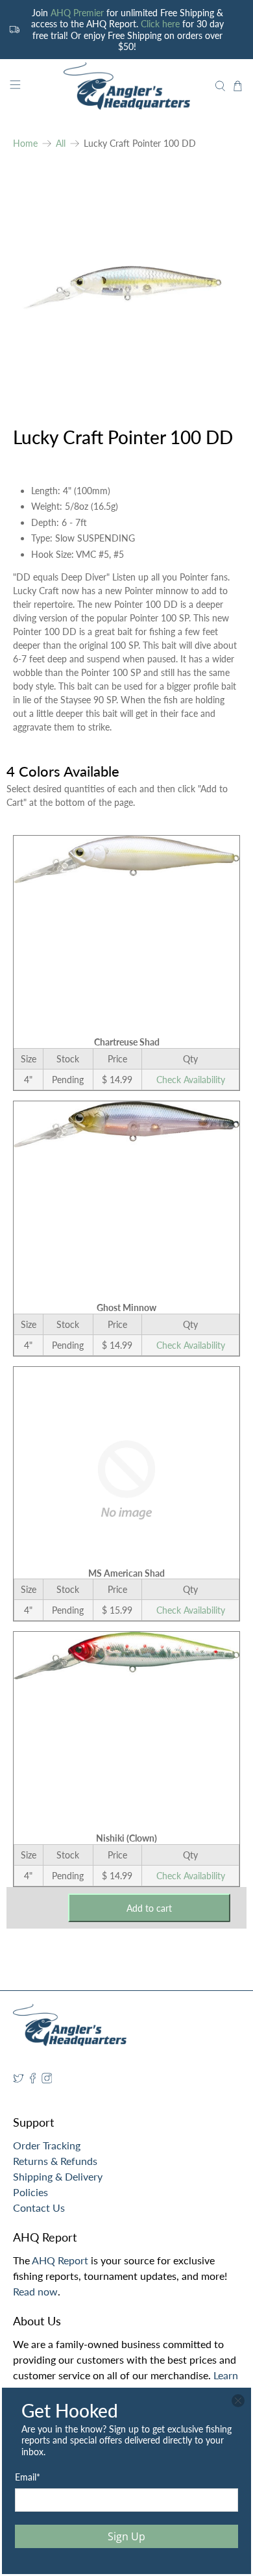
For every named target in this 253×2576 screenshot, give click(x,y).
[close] (238, 2401)
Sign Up (126, 2536)
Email (28, 2477)
